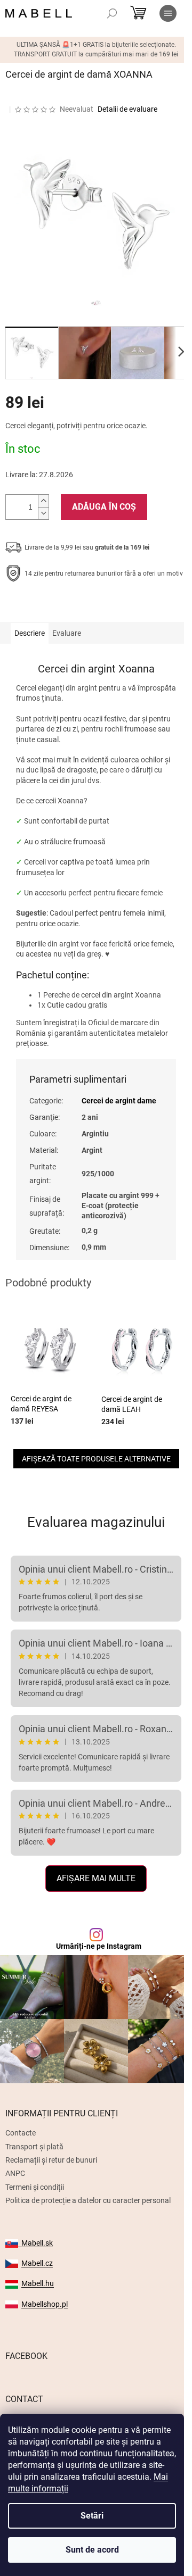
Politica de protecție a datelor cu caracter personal (88, 2200)
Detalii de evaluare (127, 109)
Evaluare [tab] (67, 633)
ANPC (15, 2173)
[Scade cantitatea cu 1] (43, 513)
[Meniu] (168, 13)
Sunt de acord (92, 2550)
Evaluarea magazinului (96, 1522)
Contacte (21, 2133)
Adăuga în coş (104, 507)
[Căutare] (112, 13)
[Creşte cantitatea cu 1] (43, 501)
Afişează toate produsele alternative (96, 1459)
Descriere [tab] (30, 633)
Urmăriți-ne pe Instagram (99, 1946)
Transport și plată (34, 2147)
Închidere (83, 606)
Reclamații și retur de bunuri (51, 2160)
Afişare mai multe (96, 1878)
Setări (92, 2516)
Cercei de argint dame (119, 1101)
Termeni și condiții (35, 2187)
